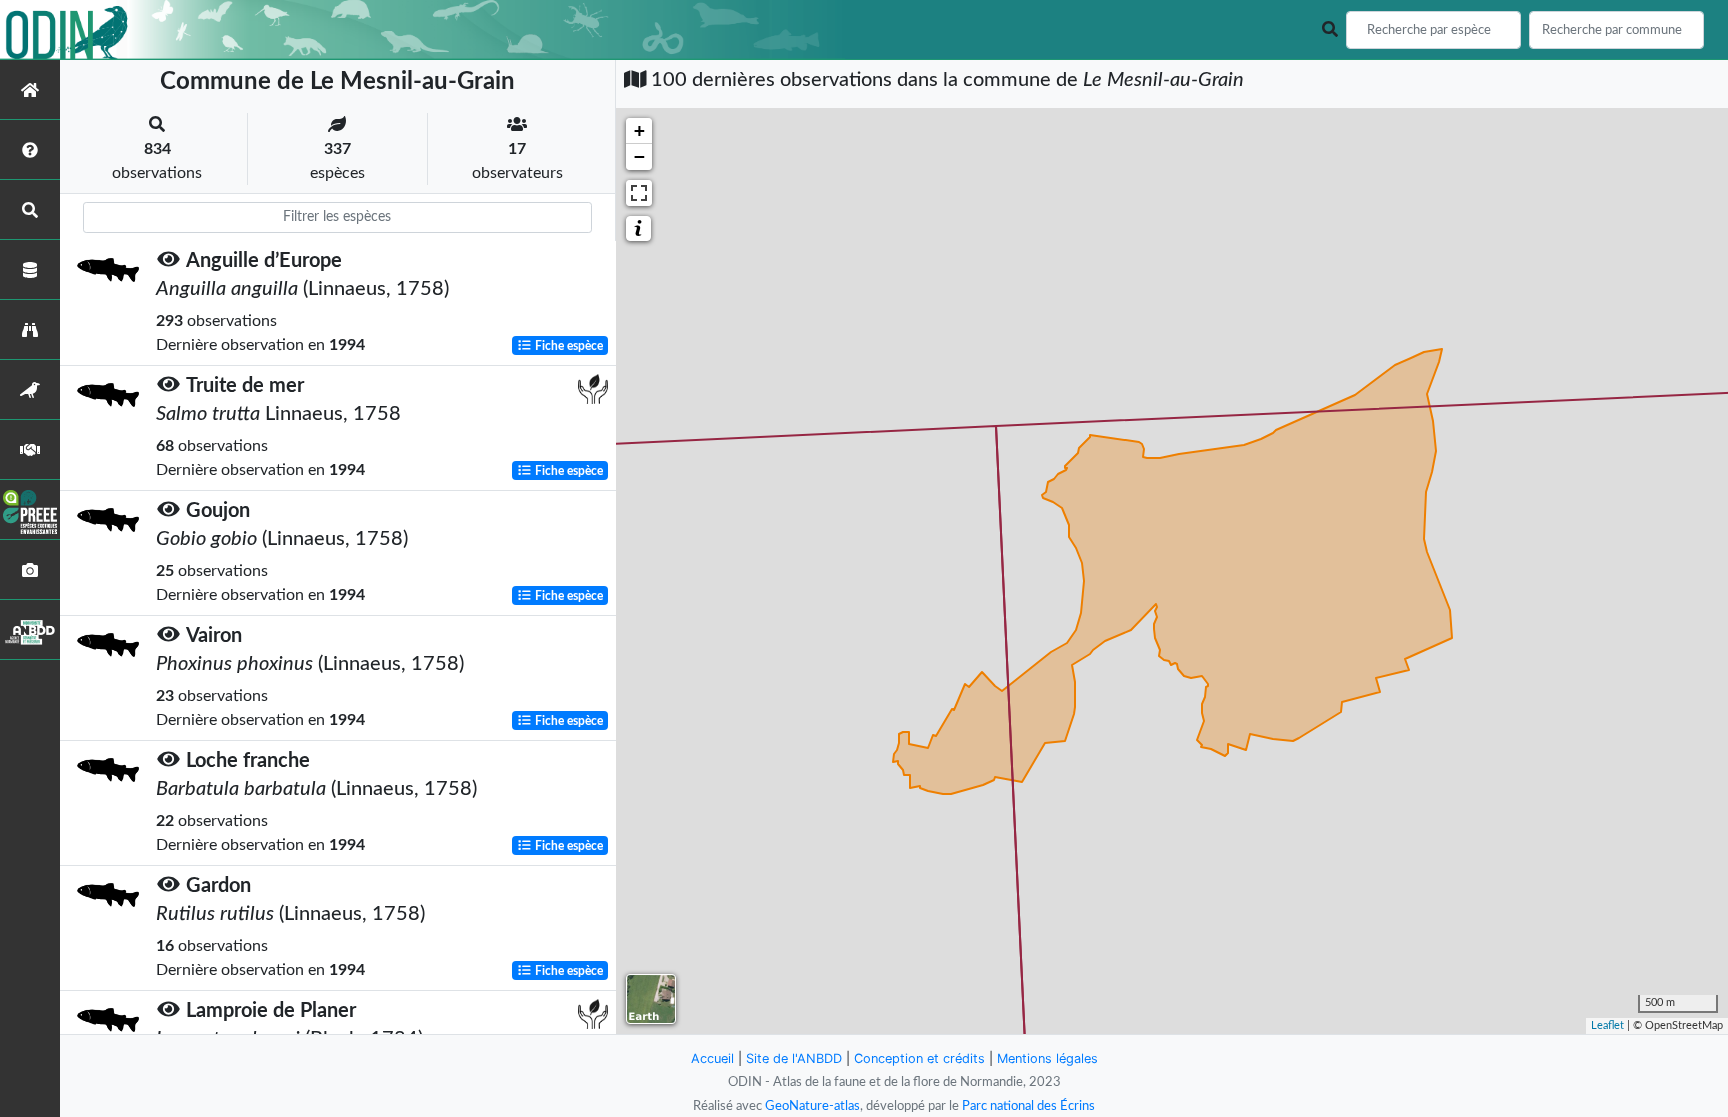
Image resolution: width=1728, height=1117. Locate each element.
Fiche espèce (567, 346)
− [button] (639, 156)
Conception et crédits (919, 1058)
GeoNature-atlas (812, 1106)
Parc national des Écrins (1028, 1106)
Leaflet (1607, 1025)
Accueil (712, 1058)
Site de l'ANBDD (794, 1058)
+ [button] (639, 130)
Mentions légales (1047, 1058)
